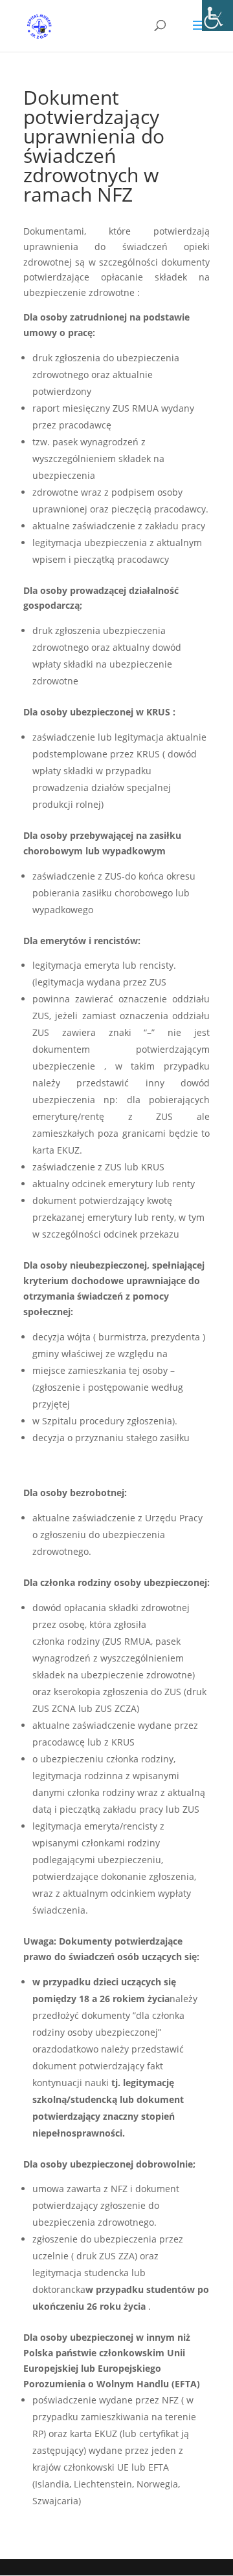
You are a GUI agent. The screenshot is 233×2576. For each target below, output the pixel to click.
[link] (217, 16)
